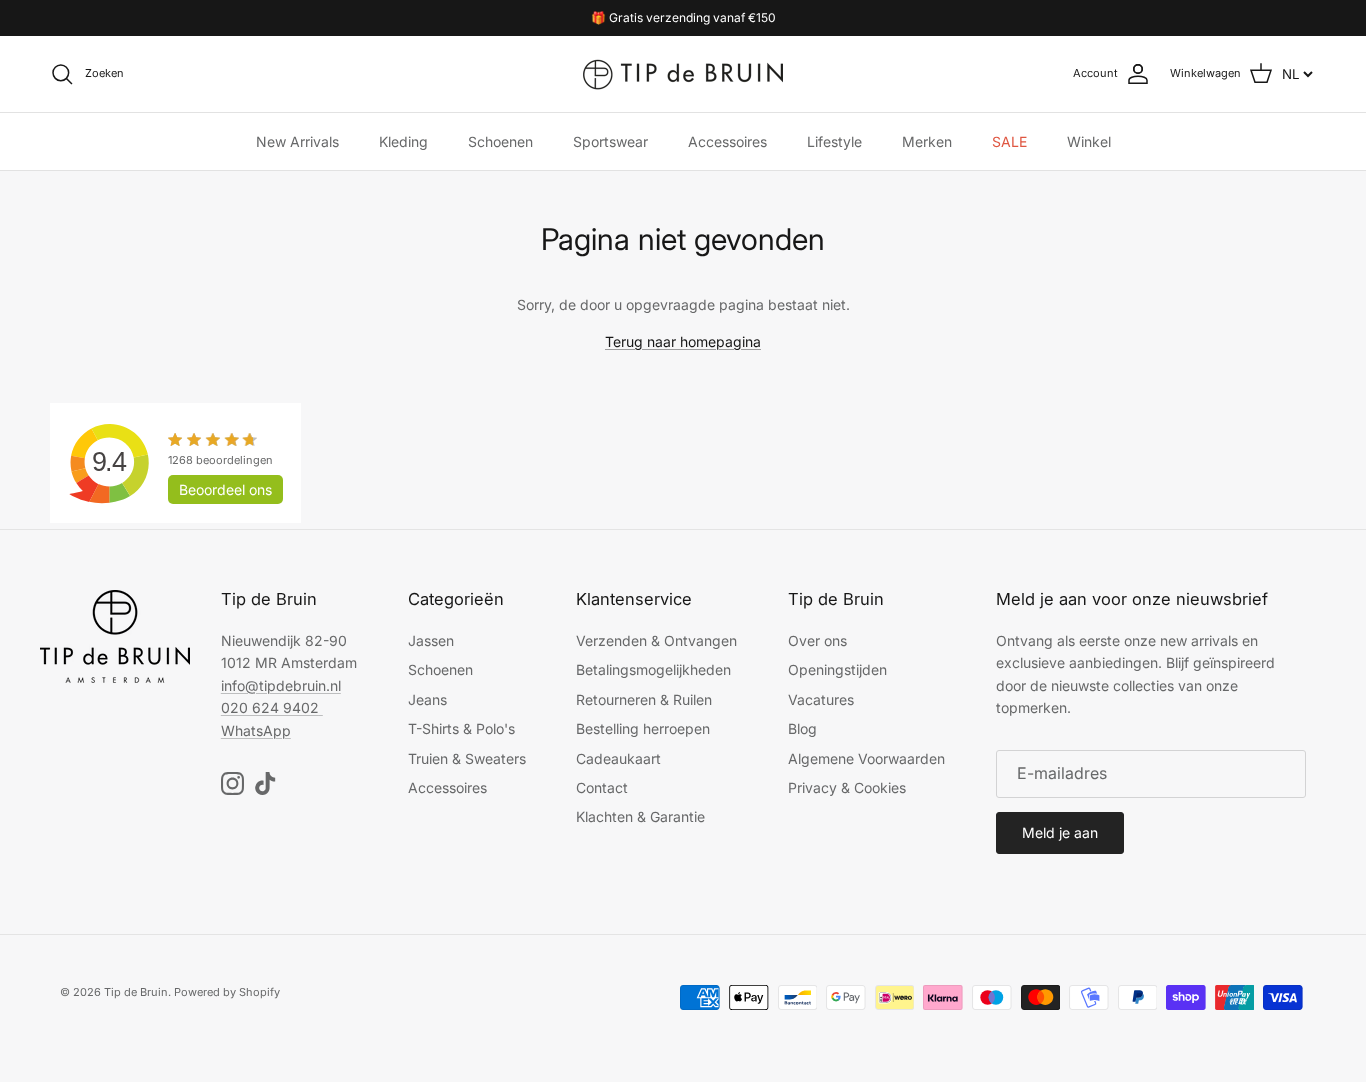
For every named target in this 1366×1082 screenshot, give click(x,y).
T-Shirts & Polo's (461, 728)
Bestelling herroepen (643, 728)
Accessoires (727, 141)
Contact (602, 787)
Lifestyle (834, 141)
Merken (927, 141)
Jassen (431, 640)
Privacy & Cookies (847, 787)
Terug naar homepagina (683, 341)
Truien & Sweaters (467, 758)
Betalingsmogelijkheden (653, 669)
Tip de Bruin (136, 992)
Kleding (403, 141)
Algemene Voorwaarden (866, 758)
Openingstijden (837, 669)
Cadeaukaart (618, 758)
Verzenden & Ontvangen (656, 640)
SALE (1009, 141)
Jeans (427, 699)
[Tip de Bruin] (683, 74)
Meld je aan (1060, 832)
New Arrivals (297, 141)
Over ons (817, 640)
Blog (802, 728)
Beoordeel (225, 489)
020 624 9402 (270, 707)
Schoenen (500, 141)
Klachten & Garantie (640, 816)
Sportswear (610, 141)
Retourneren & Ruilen (644, 699)
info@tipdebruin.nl (281, 685)
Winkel (1089, 141)
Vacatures (821, 699)
